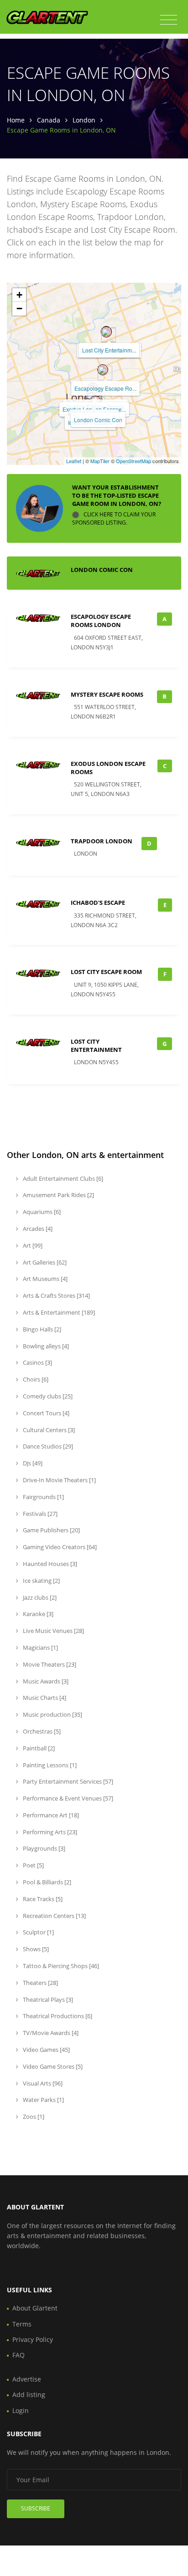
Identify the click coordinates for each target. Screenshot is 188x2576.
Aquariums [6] (41, 1212)
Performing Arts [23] (49, 1832)
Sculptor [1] (38, 1932)
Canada (49, 120)
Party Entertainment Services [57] (67, 1781)
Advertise (27, 2379)
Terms (22, 2324)
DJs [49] (32, 1463)
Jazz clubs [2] (39, 1597)
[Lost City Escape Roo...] (106, 332)
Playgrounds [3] (43, 1848)
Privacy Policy (33, 2339)
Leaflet (74, 461)
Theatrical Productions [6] (57, 2016)
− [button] (19, 309)
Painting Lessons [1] (49, 1765)
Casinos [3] (37, 1362)
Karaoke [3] (37, 1614)
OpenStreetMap (133, 461)
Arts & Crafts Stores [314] (56, 1296)
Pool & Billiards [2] (46, 1882)
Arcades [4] (37, 1229)
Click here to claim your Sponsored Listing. (114, 518)
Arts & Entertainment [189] (58, 1312)
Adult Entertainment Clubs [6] (62, 1178)
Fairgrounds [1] (43, 1497)
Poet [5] (33, 1865)
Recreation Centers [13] (54, 1916)
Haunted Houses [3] (49, 1564)
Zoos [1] (33, 2117)
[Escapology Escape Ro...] (103, 370)
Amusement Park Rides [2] (58, 1195)
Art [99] (32, 1245)
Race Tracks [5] (42, 1899)
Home (16, 120)
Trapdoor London (102, 841)
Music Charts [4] (44, 1698)
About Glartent (35, 2308)
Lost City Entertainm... (109, 350)
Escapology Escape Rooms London (101, 621)
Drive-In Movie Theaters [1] (59, 1480)
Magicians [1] (40, 1648)
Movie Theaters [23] (49, 1664)
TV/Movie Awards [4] (50, 2033)
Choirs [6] (35, 1379)
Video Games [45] (46, 2050)
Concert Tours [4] (45, 1413)
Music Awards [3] (45, 1681)
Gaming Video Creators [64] (59, 1547)
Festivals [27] (39, 1514)
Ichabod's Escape (98, 903)
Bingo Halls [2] (41, 1329)
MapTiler (100, 461)
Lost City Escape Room (106, 972)
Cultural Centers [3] (48, 1430)
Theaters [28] (40, 1983)
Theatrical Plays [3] (47, 2000)
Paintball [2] (38, 1748)
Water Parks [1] (43, 2100)
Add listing (29, 2395)
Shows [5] (35, 1949)
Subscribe (36, 2508)
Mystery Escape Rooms (107, 694)
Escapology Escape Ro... (105, 388)
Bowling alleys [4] (45, 1346)
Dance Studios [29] (47, 1446)
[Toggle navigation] (169, 20)
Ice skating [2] (41, 1581)
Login (21, 2410)
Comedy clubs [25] (47, 1396)
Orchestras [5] (41, 1731)
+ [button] (19, 295)
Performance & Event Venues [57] (67, 1798)
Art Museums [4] (44, 1279)
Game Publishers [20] (51, 1530)
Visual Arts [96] (42, 2083)
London (84, 120)
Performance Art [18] (50, 1815)
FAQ (18, 2355)
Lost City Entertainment (96, 1046)
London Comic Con (98, 420)
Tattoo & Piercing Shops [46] (60, 1966)
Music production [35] (52, 1714)
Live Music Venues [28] (53, 1631)
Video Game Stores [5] (52, 2066)
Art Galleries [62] (44, 1262)
